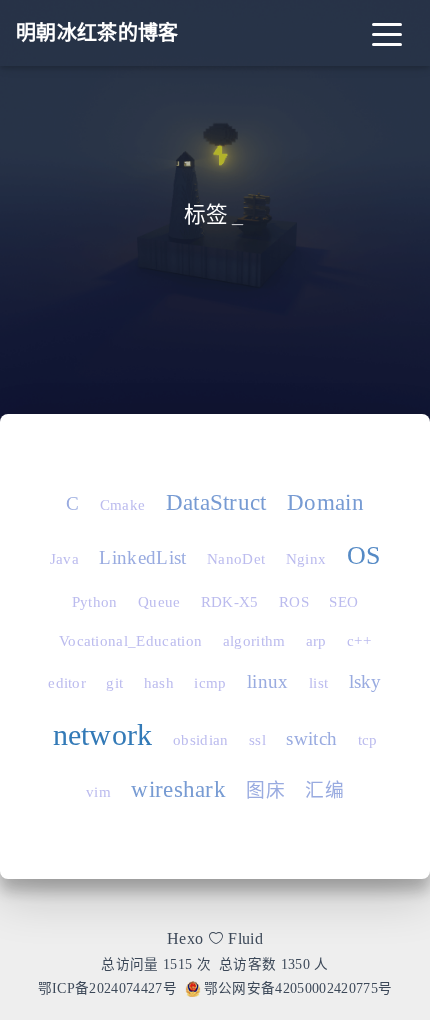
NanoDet (236, 559)
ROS (294, 602)
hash (159, 683)
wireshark (178, 789)
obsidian (201, 740)
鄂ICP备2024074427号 (107, 988)
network (103, 734)
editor (67, 683)
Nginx (306, 559)
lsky (365, 681)
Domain (325, 502)
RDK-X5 (230, 602)
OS (364, 555)
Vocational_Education (130, 641)
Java (64, 559)
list (318, 683)
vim (98, 792)
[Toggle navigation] (387, 33)
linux (268, 681)
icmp (210, 683)
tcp (368, 740)
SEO (343, 602)
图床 (265, 790)
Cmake (123, 505)
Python (95, 602)
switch (311, 738)
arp (316, 641)
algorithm (254, 641)
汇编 (324, 790)
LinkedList (142, 557)
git (114, 683)
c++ (359, 641)
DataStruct (216, 502)
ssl (257, 740)
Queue (159, 602)
